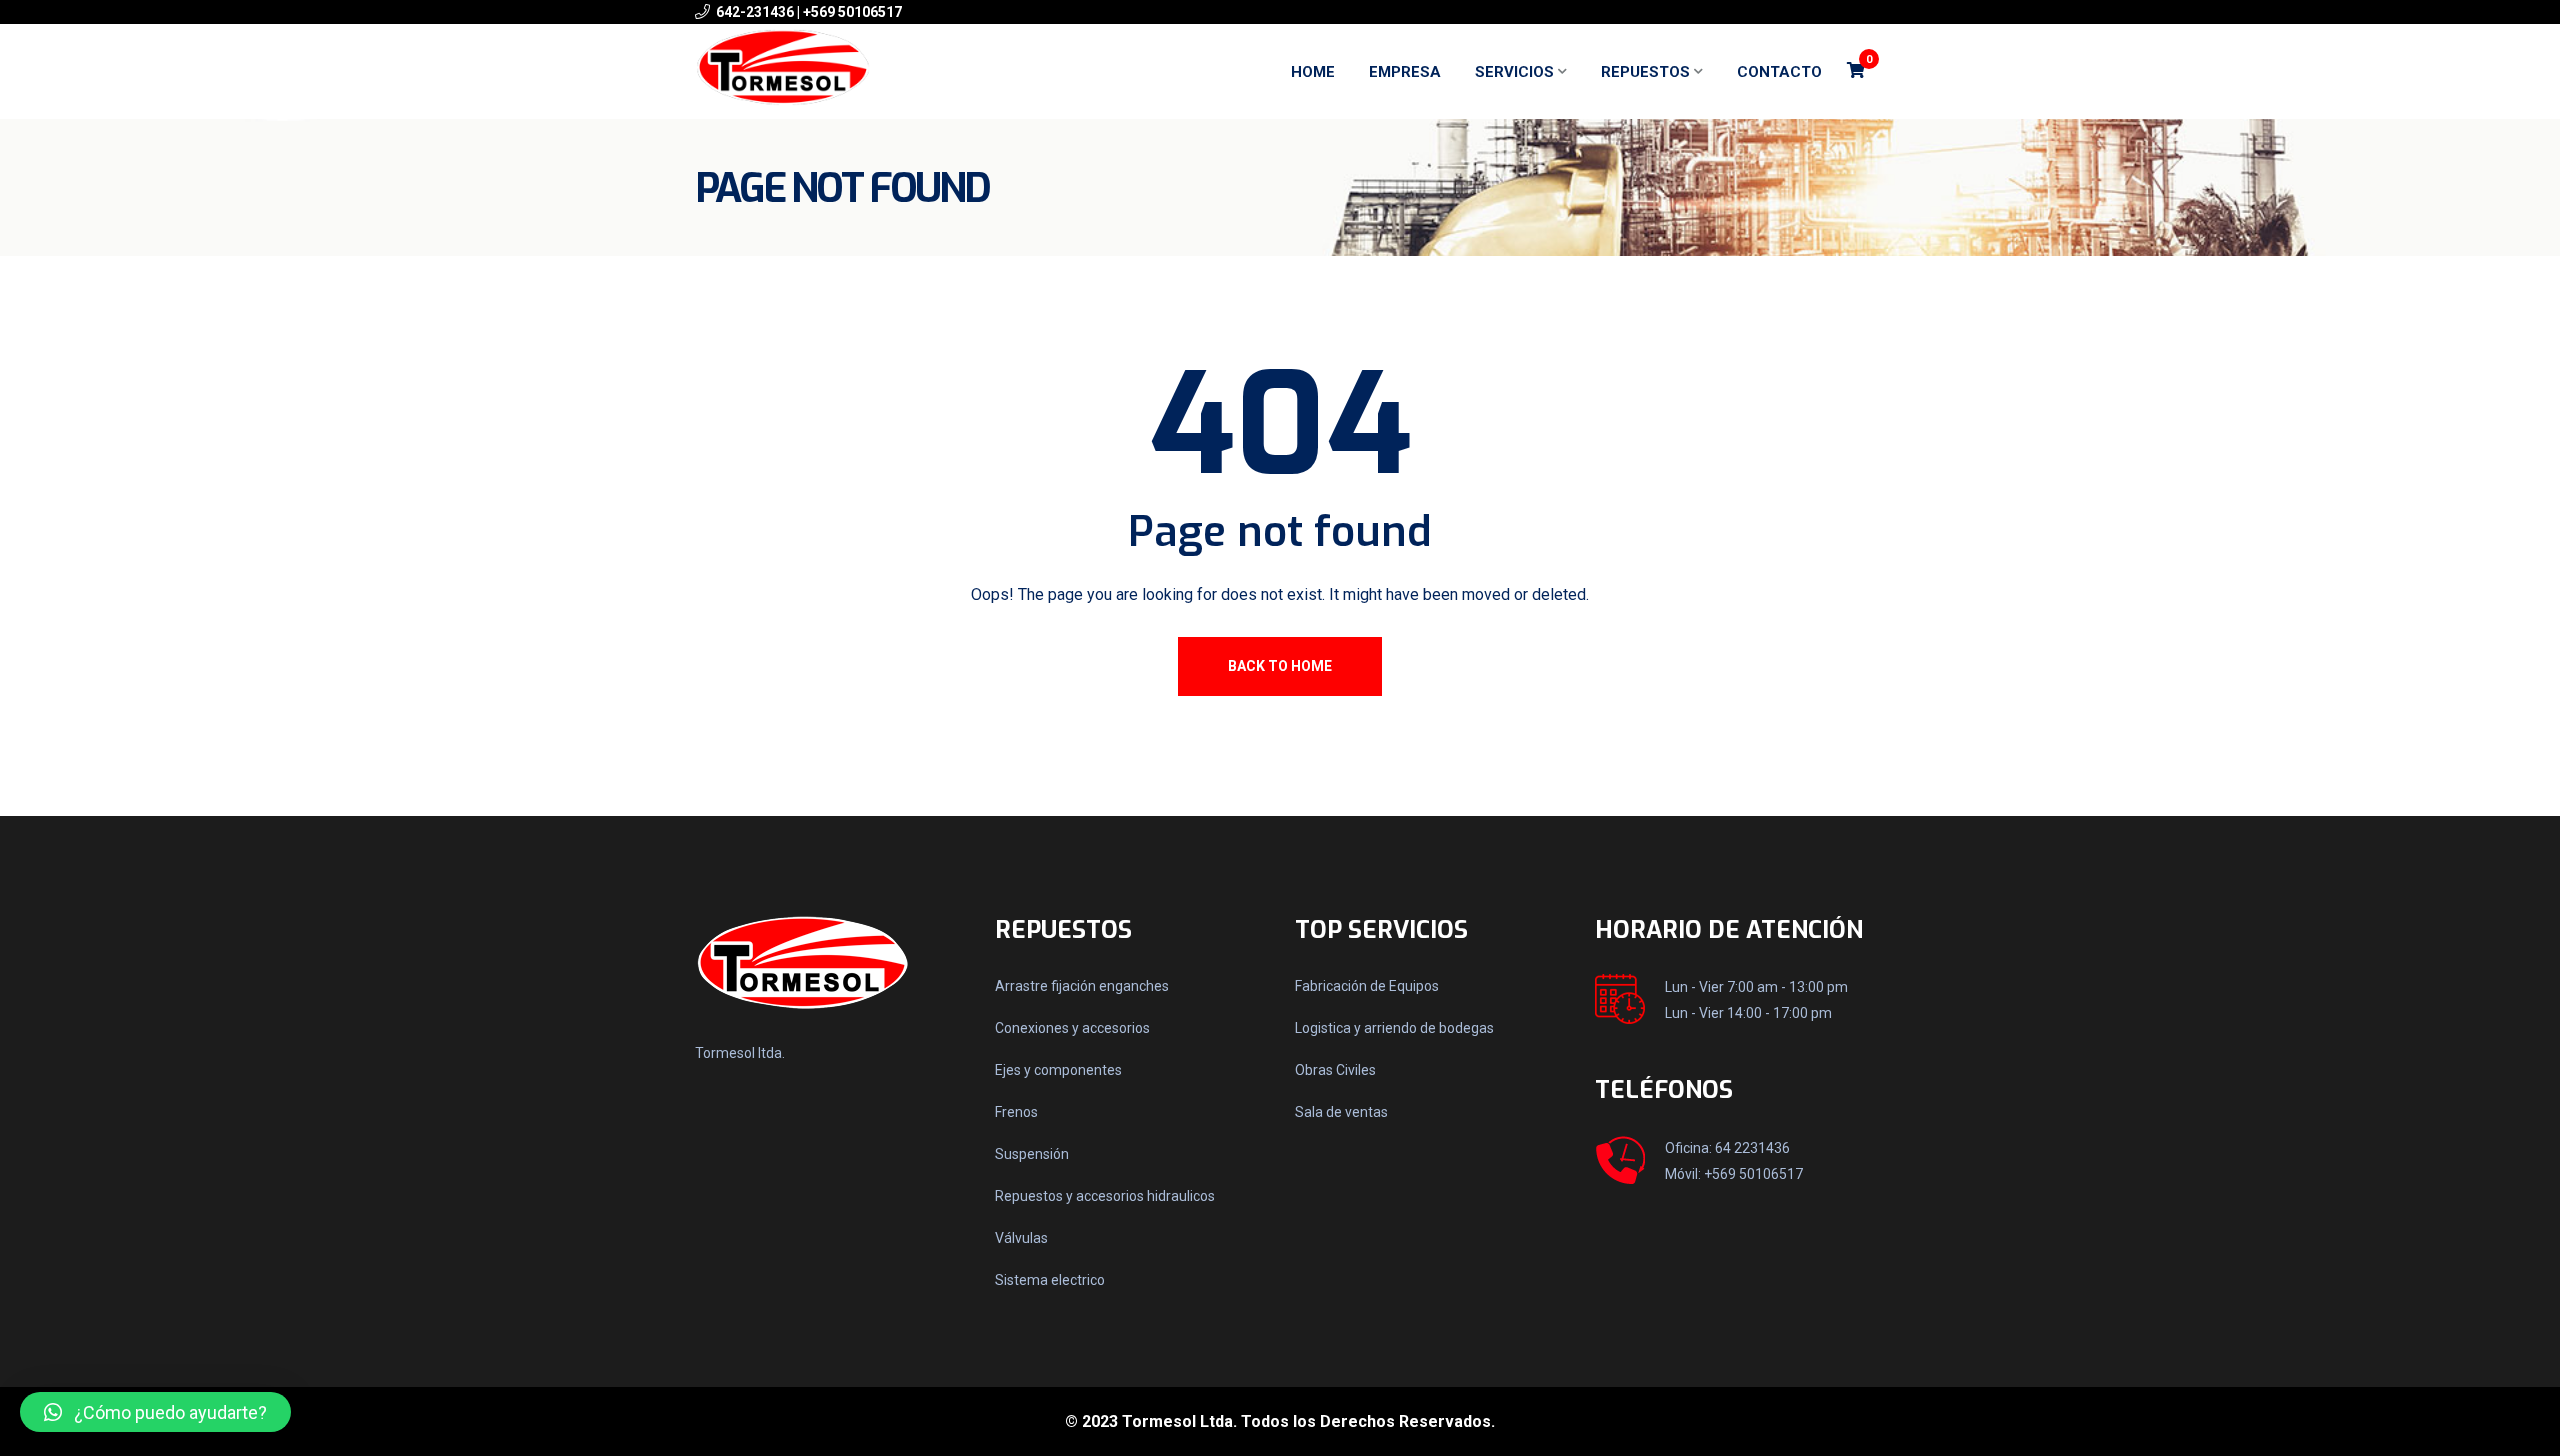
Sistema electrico (1050, 1280)
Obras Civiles (1335, 1070)
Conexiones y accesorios (1072, 1028)
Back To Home (1280, 666)
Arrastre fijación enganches (1082, 986)
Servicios (1514, 72)
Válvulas (1021, 1238)
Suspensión (1032, 1154)
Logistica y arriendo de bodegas (1394, 1028)
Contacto (1779, 72)
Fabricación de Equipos (1367, 986)
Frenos (1016, 1112)
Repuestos (1645, 72)
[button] (155, 1412)
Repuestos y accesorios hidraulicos (1105, 1196)
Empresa (1405, 72)
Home (1313, 72)
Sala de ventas (1341, 1112)
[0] (1856, 71)
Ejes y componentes (1058, 1070)
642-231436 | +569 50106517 (809, 12)
